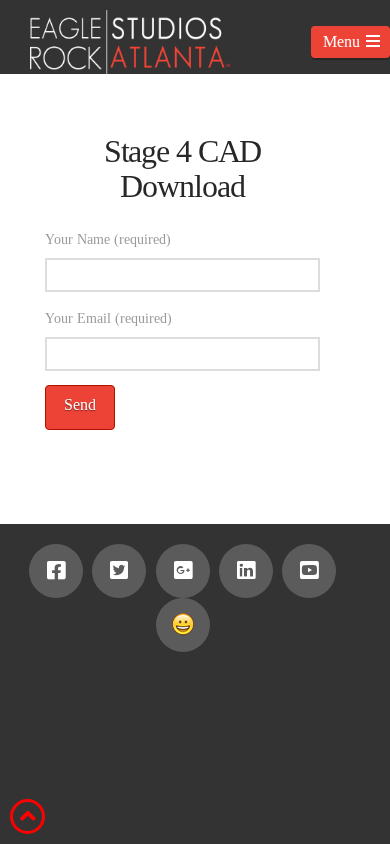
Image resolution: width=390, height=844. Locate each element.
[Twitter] (119, 571)
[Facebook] (56, 571)
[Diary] (183, 625)
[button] (350, 42)
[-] (115, 42)
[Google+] (183, 571)
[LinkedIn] (246, 571)
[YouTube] (309, 571)
